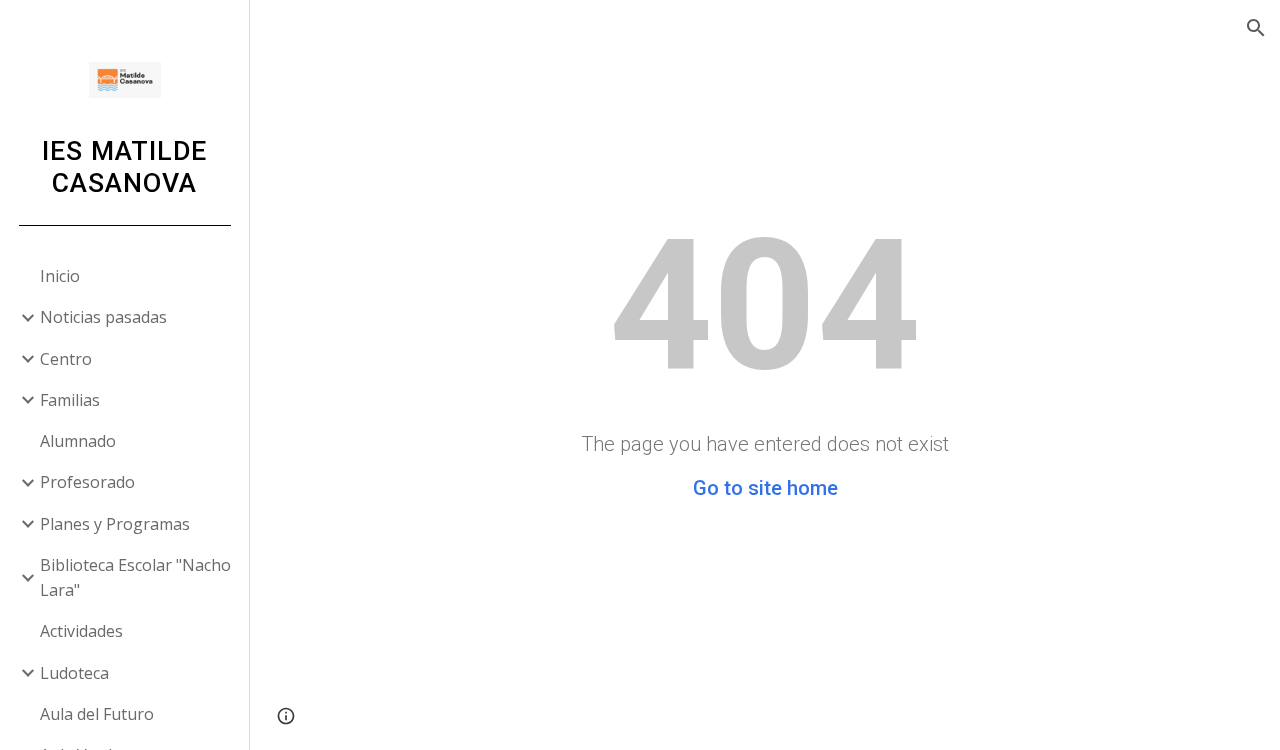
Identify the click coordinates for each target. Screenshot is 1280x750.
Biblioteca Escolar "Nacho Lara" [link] (135, 577)
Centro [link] (66, 359)
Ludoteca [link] (74, 673)
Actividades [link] (81, 631)
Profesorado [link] (87, 482)
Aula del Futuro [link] (97, 714)
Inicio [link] (60, 276)
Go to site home (765, 488)
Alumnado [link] (78, 441)
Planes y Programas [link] (115, 524)
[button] (1256, 28)
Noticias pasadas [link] (103, 317)
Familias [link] (70, 400)
